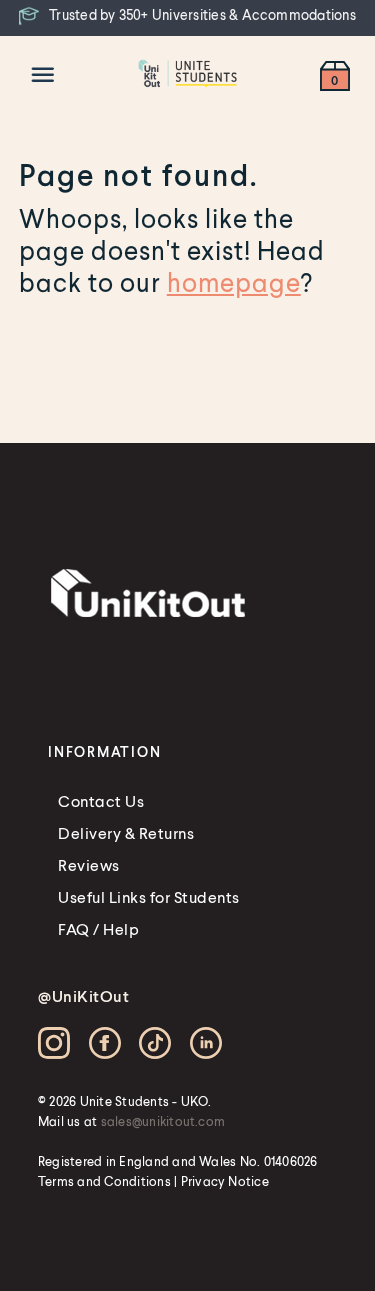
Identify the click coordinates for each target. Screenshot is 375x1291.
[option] (187, 16)
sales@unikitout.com (163, 1121)
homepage (234, 282)
